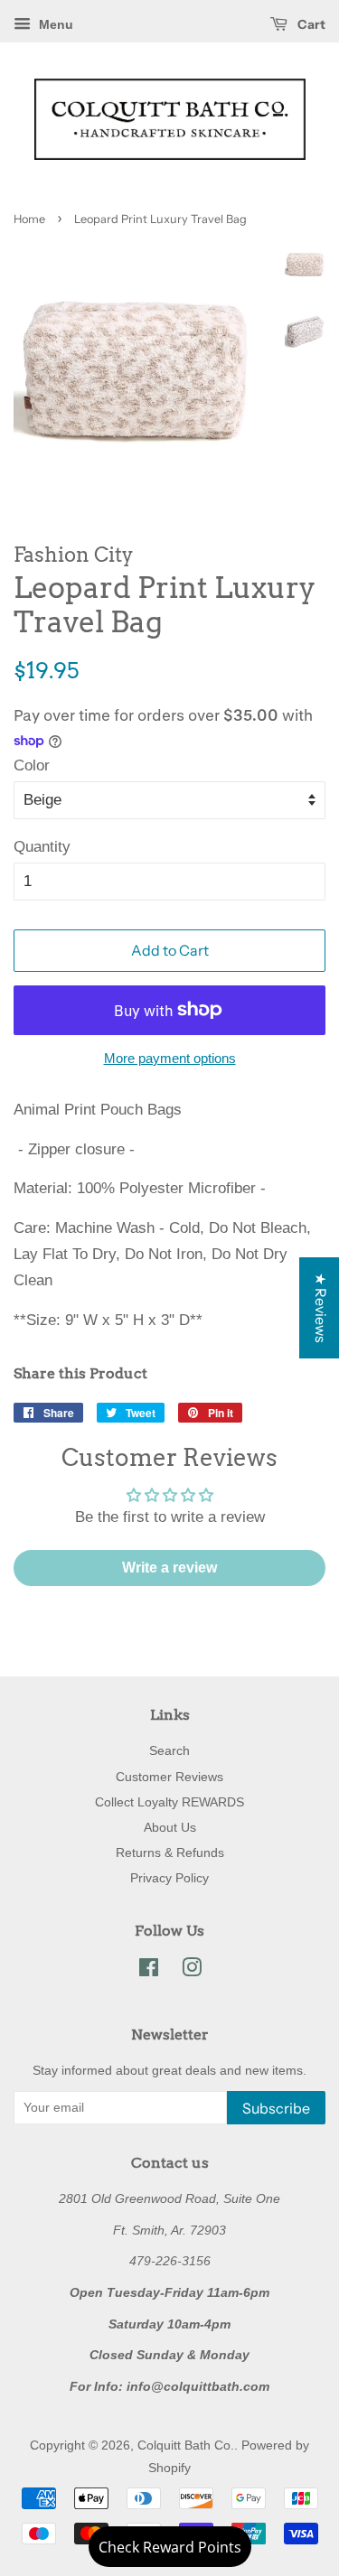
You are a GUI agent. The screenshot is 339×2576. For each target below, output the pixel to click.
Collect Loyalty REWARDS (169, 1802)
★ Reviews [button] (321, 1308)
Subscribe (276, 2108)
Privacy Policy (169, 1878)
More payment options (170, 1058)
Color (32, 765)
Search (169, 1750)
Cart (310, 24)
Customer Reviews (169, 1777)
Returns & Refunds (170, 1853)
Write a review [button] (169, 1568)
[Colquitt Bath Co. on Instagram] (192, 1971)
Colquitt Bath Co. (186, 2445)
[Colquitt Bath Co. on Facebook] (149, 1971)
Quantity (42, 847)
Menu (54, 24)
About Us (170, 1827)
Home (29, 219)
